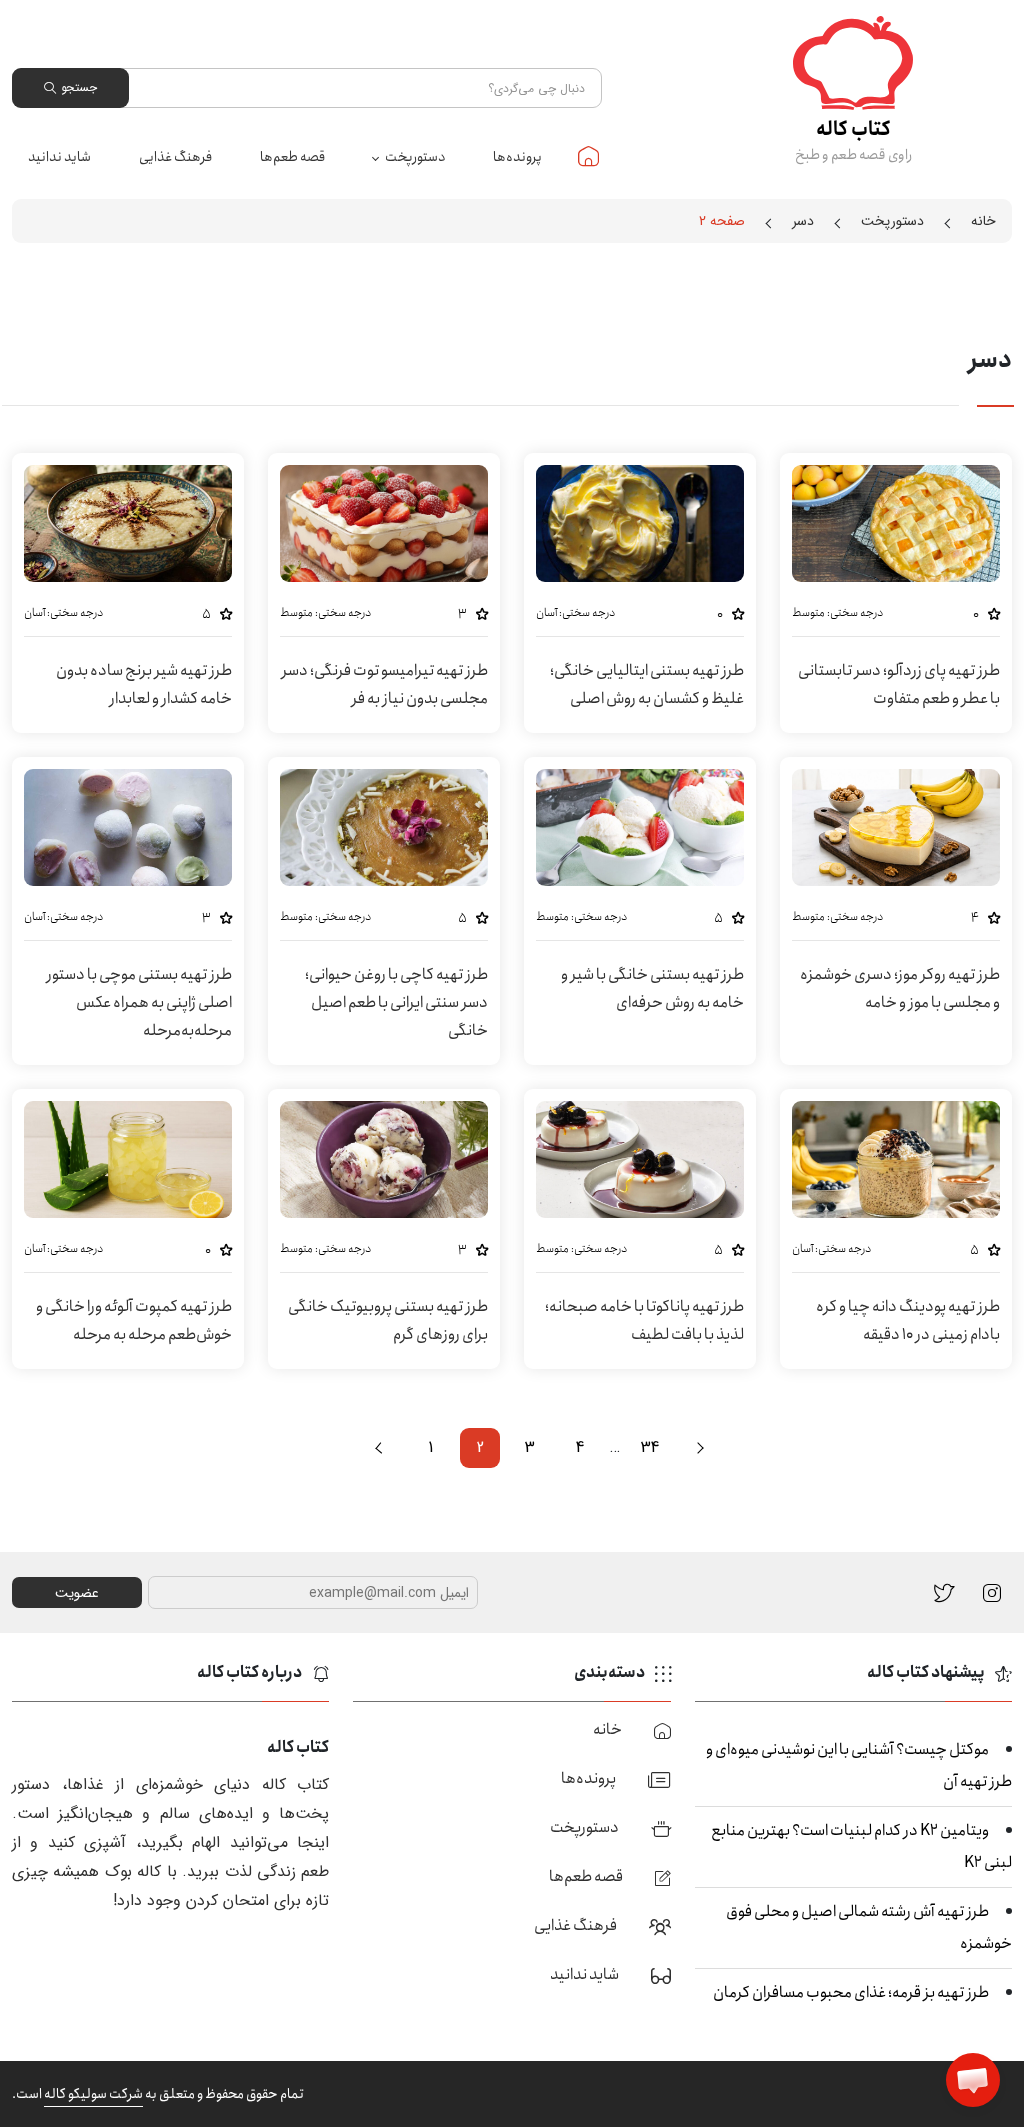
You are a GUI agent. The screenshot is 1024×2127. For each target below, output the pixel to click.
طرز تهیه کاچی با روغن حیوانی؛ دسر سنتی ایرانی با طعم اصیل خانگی (396, 1002)
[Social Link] (944, 1592)
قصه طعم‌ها (292, 157)
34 (650, 1447)
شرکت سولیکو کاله (93, 2094)
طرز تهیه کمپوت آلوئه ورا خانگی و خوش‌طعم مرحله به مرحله (134, 1320)
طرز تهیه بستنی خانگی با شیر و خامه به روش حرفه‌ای (652, 988)
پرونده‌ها (517, 157)
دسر (803, 221)
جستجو (79, 87)
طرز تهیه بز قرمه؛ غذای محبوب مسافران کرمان (851, 1992)
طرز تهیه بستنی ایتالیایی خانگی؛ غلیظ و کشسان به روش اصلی (647, 684)
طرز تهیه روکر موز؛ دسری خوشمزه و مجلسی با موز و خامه (900, 988)
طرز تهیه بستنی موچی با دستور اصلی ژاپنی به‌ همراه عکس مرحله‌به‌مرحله (139, 1002)
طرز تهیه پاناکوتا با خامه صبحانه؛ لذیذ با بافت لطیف (644, 1320)
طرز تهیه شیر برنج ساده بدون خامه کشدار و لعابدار (144, 684)
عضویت (77, 1593)
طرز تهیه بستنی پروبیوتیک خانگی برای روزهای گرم (388, 1320)
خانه (588, 156)
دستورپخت (415, 157)
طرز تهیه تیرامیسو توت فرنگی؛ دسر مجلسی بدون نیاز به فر (384, 684)
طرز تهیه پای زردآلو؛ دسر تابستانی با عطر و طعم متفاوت (899, 684)
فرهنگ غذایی (175, 157)
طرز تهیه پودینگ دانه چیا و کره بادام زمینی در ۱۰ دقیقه (908, 1320)
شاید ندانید (59, 157)
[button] (973, 2080)
